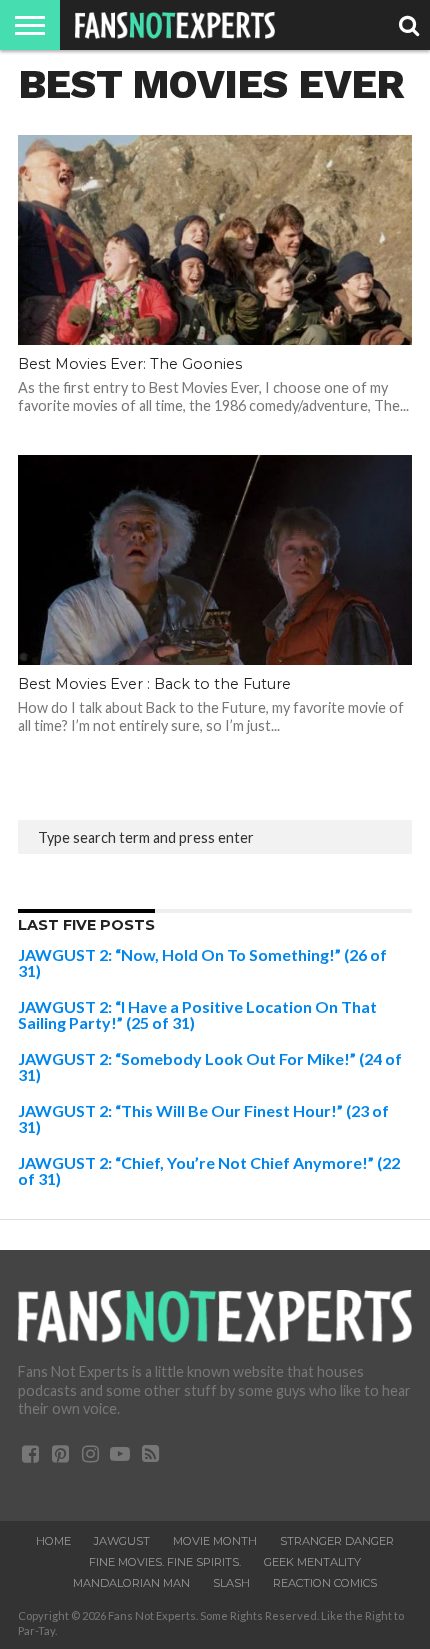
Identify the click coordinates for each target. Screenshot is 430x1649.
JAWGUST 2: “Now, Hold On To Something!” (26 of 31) (202, 962)
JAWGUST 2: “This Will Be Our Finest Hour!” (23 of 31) (203, 1118)
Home (53, 1541)
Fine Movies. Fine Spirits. (165, 1562)
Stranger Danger (337, 1541)
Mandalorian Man (131, 1583)
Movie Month (215, 1541)
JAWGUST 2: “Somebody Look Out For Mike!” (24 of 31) (210, 1066)
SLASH (231, 1583)
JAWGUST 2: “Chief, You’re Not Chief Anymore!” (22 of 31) (209, 1170)
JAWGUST (122, 1541)
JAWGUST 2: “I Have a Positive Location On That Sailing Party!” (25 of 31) (197, 1014)
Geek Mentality (312, 1562)
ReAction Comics (325, 1583)
